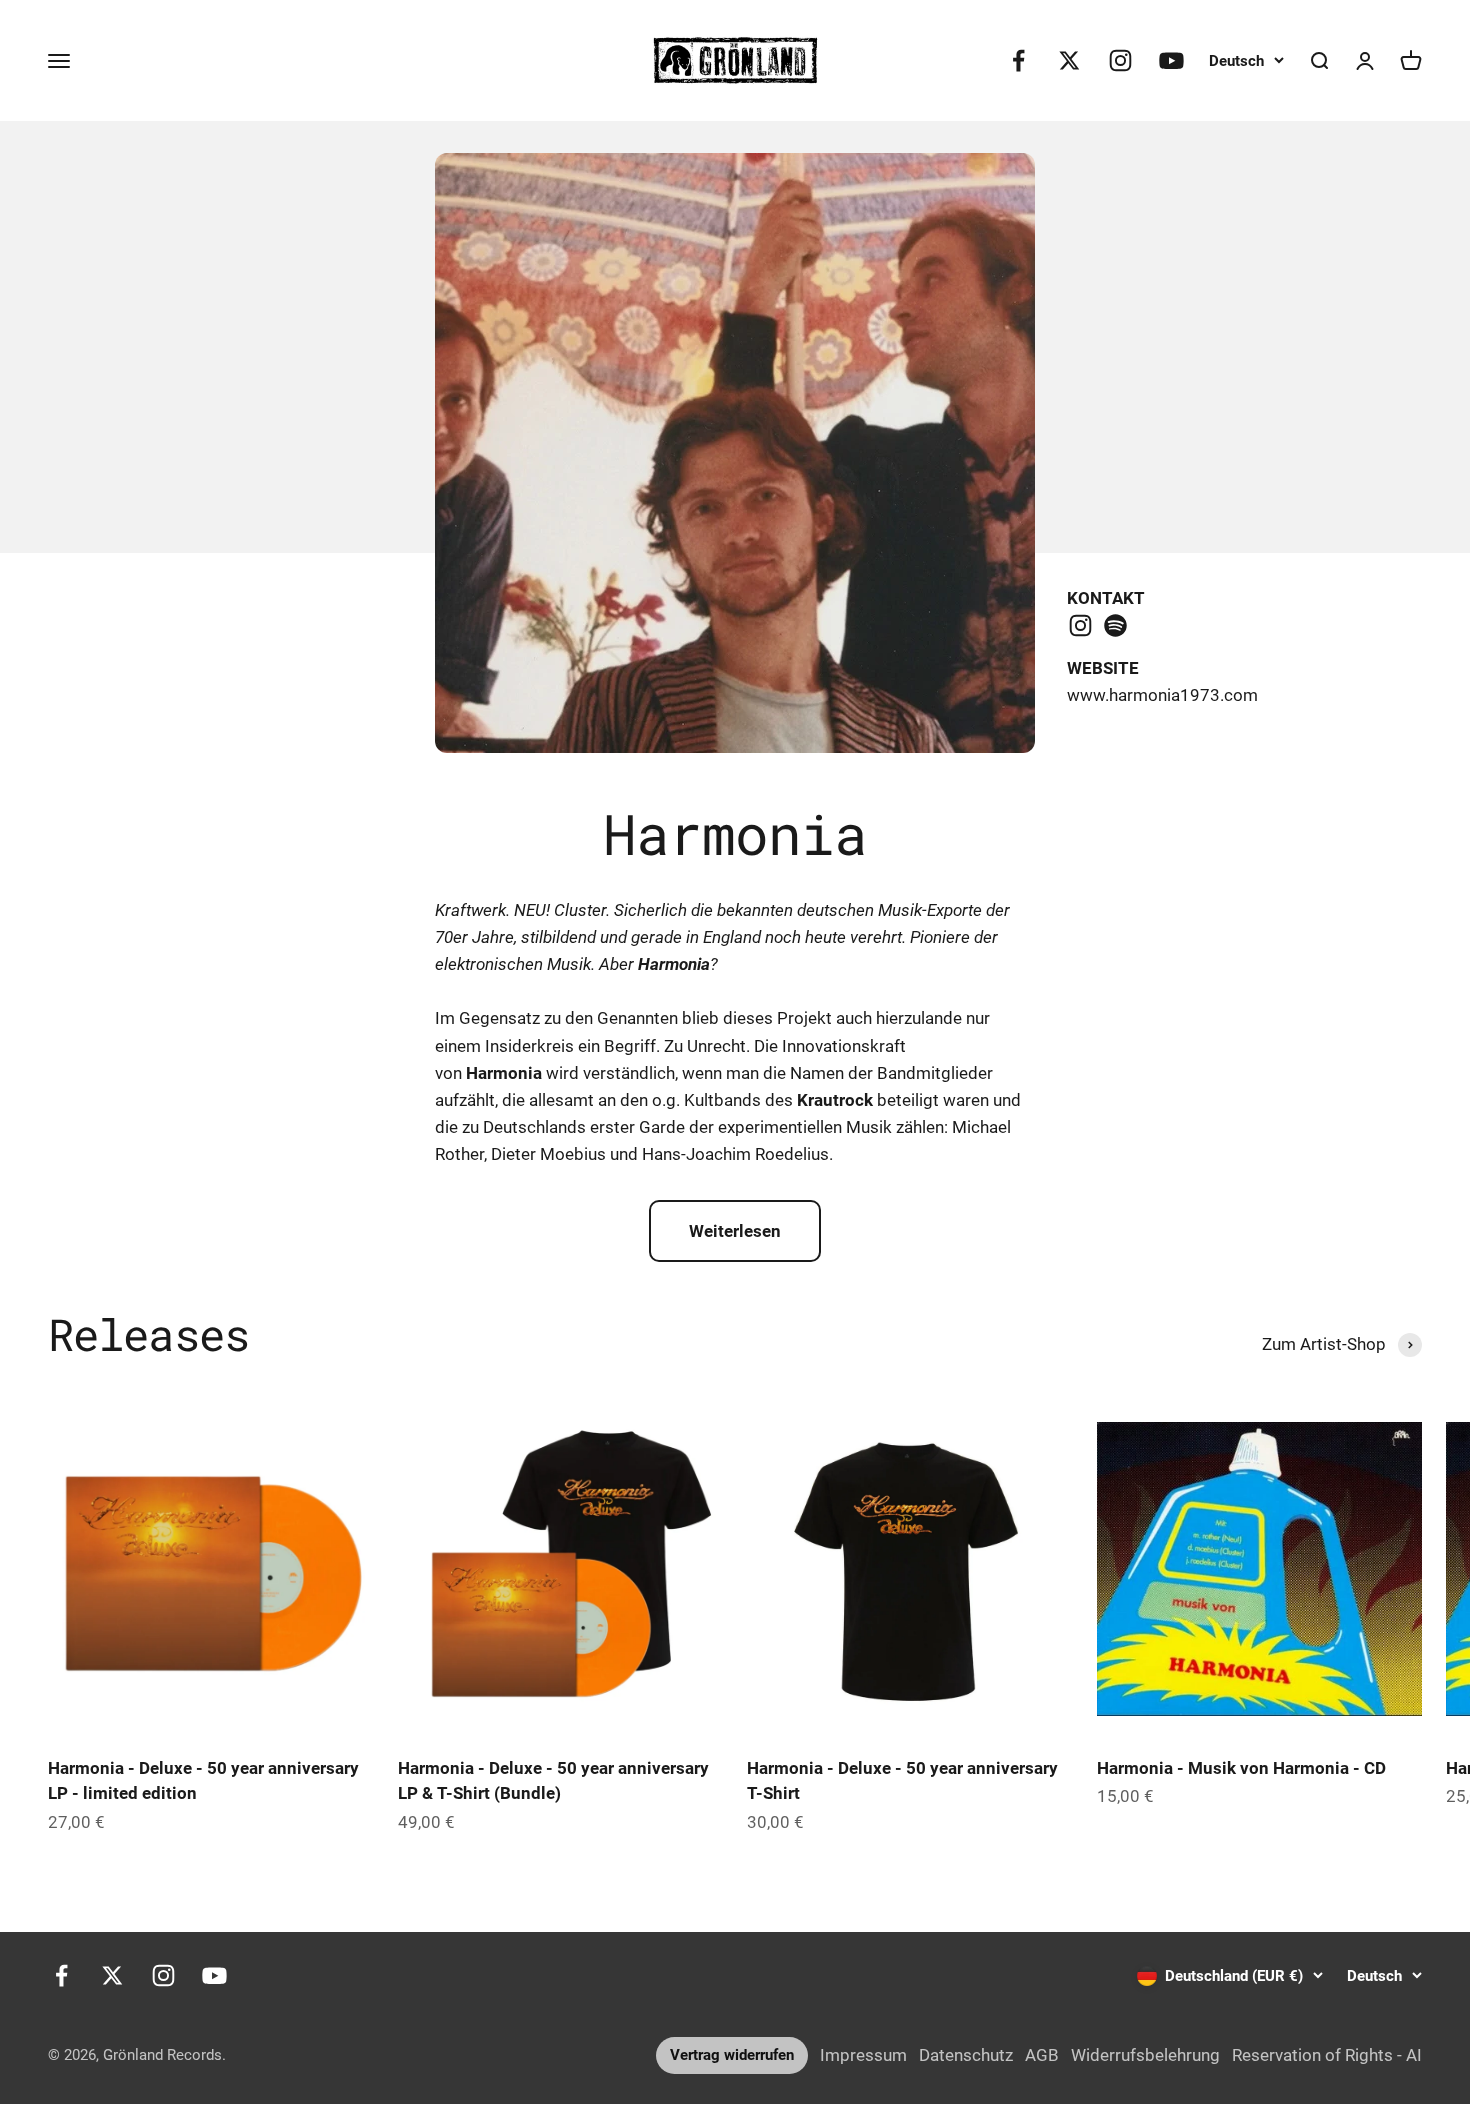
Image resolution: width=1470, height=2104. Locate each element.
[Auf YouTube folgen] (1171, 60)
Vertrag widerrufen (732, 2055)
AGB (1042, 2055)
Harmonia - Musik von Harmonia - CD (1241, 1768)
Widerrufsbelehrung (1145, 2055)
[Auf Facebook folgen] (1018, 60)
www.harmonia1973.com (1162, 695)
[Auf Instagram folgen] (1120, 60)
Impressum (863, 2055)
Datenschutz (966, 2055)
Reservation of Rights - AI (1327, 2055)
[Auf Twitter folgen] (1069, 60)
